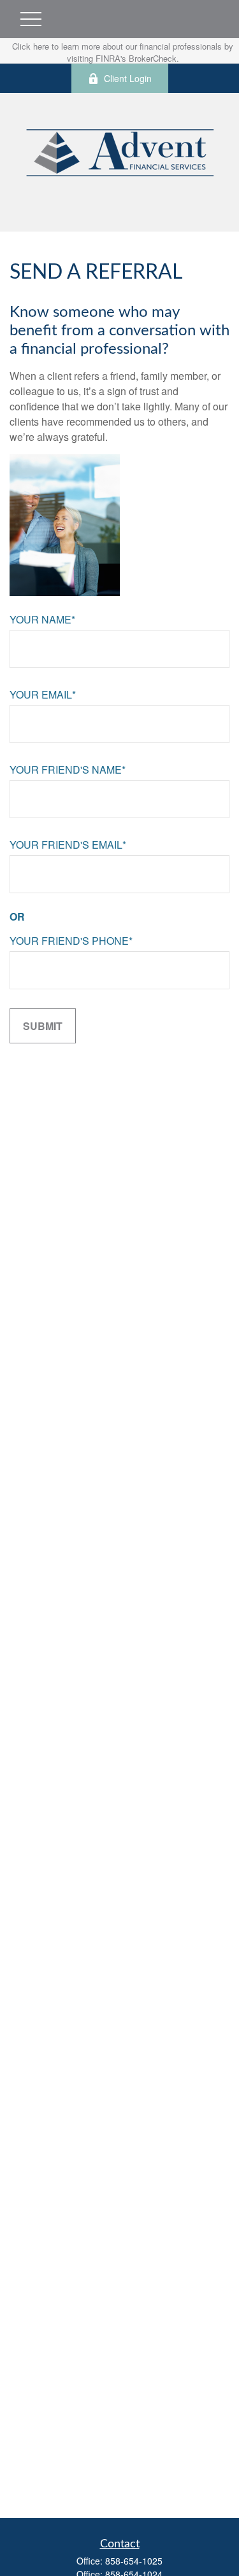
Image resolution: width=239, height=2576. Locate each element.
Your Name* (42, 619)
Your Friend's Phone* (71, 941)
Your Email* (43, 694)
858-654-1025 (134, 2561)
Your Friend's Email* (68, 845)
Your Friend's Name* (68, 769)
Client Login (128, 78)
